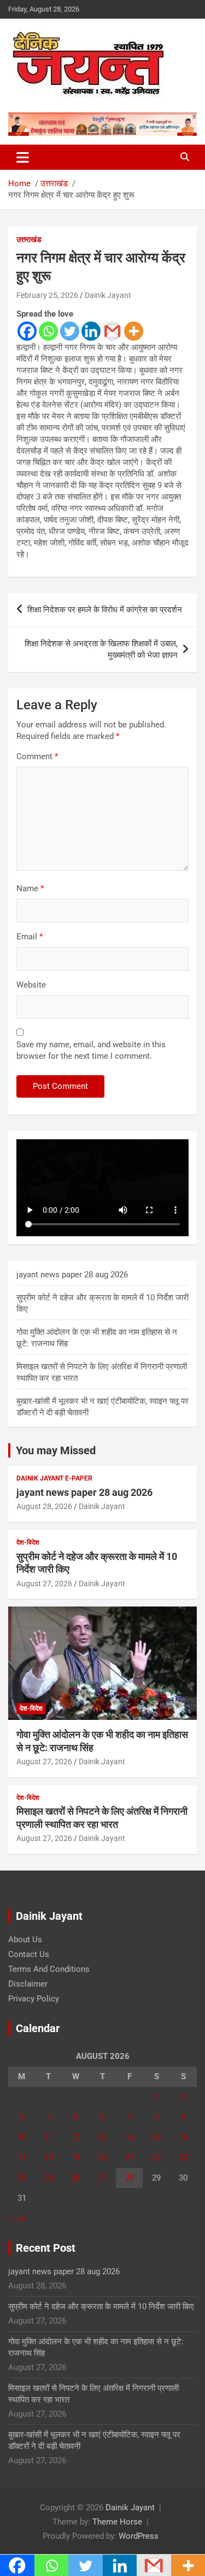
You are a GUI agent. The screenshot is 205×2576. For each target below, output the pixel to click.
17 (22, 2158)
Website (31, 985)
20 (102, 2158)
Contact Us (29, 1954)
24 (22, 2178)
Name (30, 888)
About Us (25, 1940)
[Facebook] (27, 331)
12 (75, 2137)
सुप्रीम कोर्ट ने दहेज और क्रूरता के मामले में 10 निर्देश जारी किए (101, 2307)
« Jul (17, 2218)
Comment (37, 756)
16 (183, 2137)
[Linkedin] (91, 331)
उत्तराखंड (29, 239)
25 (49, 2178)
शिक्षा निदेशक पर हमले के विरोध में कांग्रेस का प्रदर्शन (105, 610)
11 (49, 2137)
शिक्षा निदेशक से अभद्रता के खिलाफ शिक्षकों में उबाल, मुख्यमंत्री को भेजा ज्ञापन (101, 649)
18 (49, 2158)
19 (75, 2158)
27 (102, 2178)
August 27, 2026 (44, 1584)
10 (22, 2137)
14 (130, 2137)
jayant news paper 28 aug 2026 (72, 1275)
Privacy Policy (34, 1999)
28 (130, 2178)
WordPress (139, 2536)
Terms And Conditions (49, 1969)
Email (30, 937)
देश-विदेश (28, 1542)
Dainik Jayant (108, 295)
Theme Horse (117, 2522)
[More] (134, 331)
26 (75, 2178)
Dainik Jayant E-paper (54, 1478)
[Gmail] (112, 331)
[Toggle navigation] (23, 157)
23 (183, 2158)
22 (156, 2158)
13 (102, 2137)
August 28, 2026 (44, 1506)
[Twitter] (70, 331)
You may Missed (56, 1450)
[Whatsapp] (48, 331)
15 (156, 2137)
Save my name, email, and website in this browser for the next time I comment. (91, 1050)
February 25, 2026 (47, 295)
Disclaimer (28, 1984)
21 (130, 2158)
